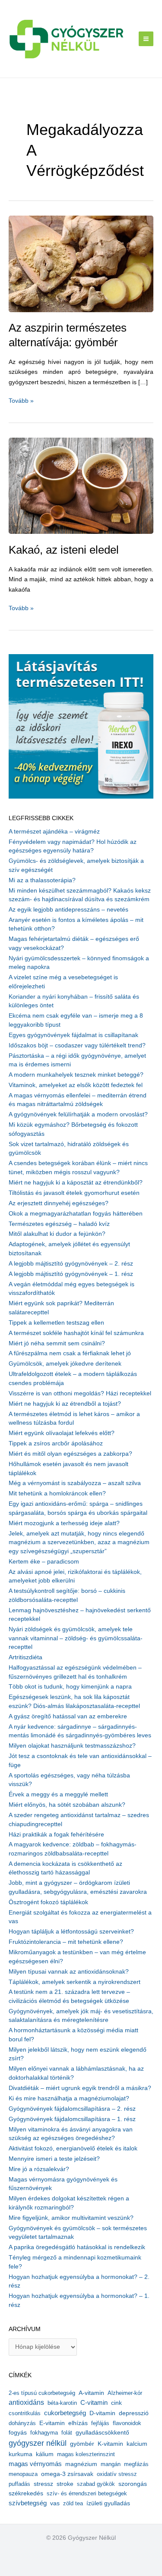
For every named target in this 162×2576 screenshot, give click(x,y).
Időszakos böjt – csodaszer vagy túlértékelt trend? (77, 1045)
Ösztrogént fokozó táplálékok (48, 1902)
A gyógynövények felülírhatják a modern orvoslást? (78, 1114)
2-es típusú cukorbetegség (42, 2393)
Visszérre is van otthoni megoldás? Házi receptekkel (80, 1393)
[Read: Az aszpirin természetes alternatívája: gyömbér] (81, 263)
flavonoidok (127, 2423)
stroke (65, 2484)
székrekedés (26, 2493)
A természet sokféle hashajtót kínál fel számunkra (76, 1333)
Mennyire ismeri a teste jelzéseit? (54, 2159)
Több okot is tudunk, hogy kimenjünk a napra (70, 1687)
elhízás (78, 2423)
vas (55, 2503)
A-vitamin (91, 2393)
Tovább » (21, 401)
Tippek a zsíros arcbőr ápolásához (56, 1443)
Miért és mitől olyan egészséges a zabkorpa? (70, 1454)
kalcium (137, 2444)
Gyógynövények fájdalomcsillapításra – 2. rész (72, 2109)
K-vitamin (110, 2444)
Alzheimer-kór (125, 2393)
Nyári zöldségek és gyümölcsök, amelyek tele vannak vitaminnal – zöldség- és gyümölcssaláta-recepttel (76, 1638)
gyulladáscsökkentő (102, 2432)
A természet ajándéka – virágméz (54, 832)
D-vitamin (102, 2413)
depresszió (134, 2413)
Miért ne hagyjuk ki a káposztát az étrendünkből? (76, 1183)
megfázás (136, 2464)
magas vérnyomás (35, 2464)
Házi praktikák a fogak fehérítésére (56, 1835)
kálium (45, 2454)
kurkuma (21, 2454)
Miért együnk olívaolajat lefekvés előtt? (62, 1433)
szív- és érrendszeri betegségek (87, 2493)
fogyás (18, 2433)
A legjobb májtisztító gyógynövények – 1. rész (71, 1274)
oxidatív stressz (117, 2474)
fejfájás (100, 2423)
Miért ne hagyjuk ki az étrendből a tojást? (65, 1404)
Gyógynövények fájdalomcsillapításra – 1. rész (72, 2119)
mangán (111, 2464)
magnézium (81, 2464)
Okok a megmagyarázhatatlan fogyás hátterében (76, 1214)
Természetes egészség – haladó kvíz (59, 1224)
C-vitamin (94, 2402)
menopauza (23, 2474)
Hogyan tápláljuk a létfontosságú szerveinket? (71, 1932)
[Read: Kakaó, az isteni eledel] (81, 485)
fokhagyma (44, 2433)
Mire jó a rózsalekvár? (39, 2169)
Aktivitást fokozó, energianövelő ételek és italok (73, 2148)
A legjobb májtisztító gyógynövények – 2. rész (71, 1264)
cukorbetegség (65, 2413)
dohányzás (22, 2423)
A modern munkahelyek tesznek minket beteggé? (76, 1075)
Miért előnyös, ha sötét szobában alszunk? (67, 1805)
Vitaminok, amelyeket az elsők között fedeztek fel (76, 1085)
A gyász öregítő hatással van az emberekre (68, 1716)
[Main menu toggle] (146, 39)
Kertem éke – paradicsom (44, 1562)
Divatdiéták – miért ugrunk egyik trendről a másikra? (80, 2088)
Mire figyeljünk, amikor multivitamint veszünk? (71, 2218)
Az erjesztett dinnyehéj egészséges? (59, 1203)
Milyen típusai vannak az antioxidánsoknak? (69, 1972)
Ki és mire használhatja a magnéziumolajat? (69, 2098)
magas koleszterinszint (86, 2454)
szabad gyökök (96, 2484)
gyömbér (82, 2444)
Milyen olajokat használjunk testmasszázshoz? (72, 1746)
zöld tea (73, 2503)
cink (116, 2403)
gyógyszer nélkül (38, 2443)
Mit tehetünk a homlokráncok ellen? (57, 1493)
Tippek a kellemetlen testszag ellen (56, 1323)
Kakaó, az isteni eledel (64, 550)
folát (67, 2433)
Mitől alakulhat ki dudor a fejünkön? (57, 1234)
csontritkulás (25, 2413)
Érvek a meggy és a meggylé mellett (58, 1794)
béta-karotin (62, 2403)
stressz (43, 2484)
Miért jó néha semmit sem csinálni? (57, 1343)
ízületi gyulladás (108, 2503)
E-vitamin (52, 2423)
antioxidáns (26, 2402)
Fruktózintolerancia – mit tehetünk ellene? (66, 1942)
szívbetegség (28, 2503)
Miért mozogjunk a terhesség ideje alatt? (64, 1523)
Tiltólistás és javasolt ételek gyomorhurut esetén (74, 1193)
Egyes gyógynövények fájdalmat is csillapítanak (73, 1035)
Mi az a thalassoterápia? (42, 880)
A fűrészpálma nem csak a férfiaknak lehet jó (70, 1353)
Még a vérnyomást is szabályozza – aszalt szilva (75, 1483)
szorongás (133, 2484)
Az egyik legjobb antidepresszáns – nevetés (68, 910)
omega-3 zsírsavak (67, 2474)
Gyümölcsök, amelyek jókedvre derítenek (65, 1364)
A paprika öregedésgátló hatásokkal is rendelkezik (77, 2247)
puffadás (19, 2484)
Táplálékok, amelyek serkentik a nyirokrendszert (75, 1982)
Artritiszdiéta (25, 1657)
